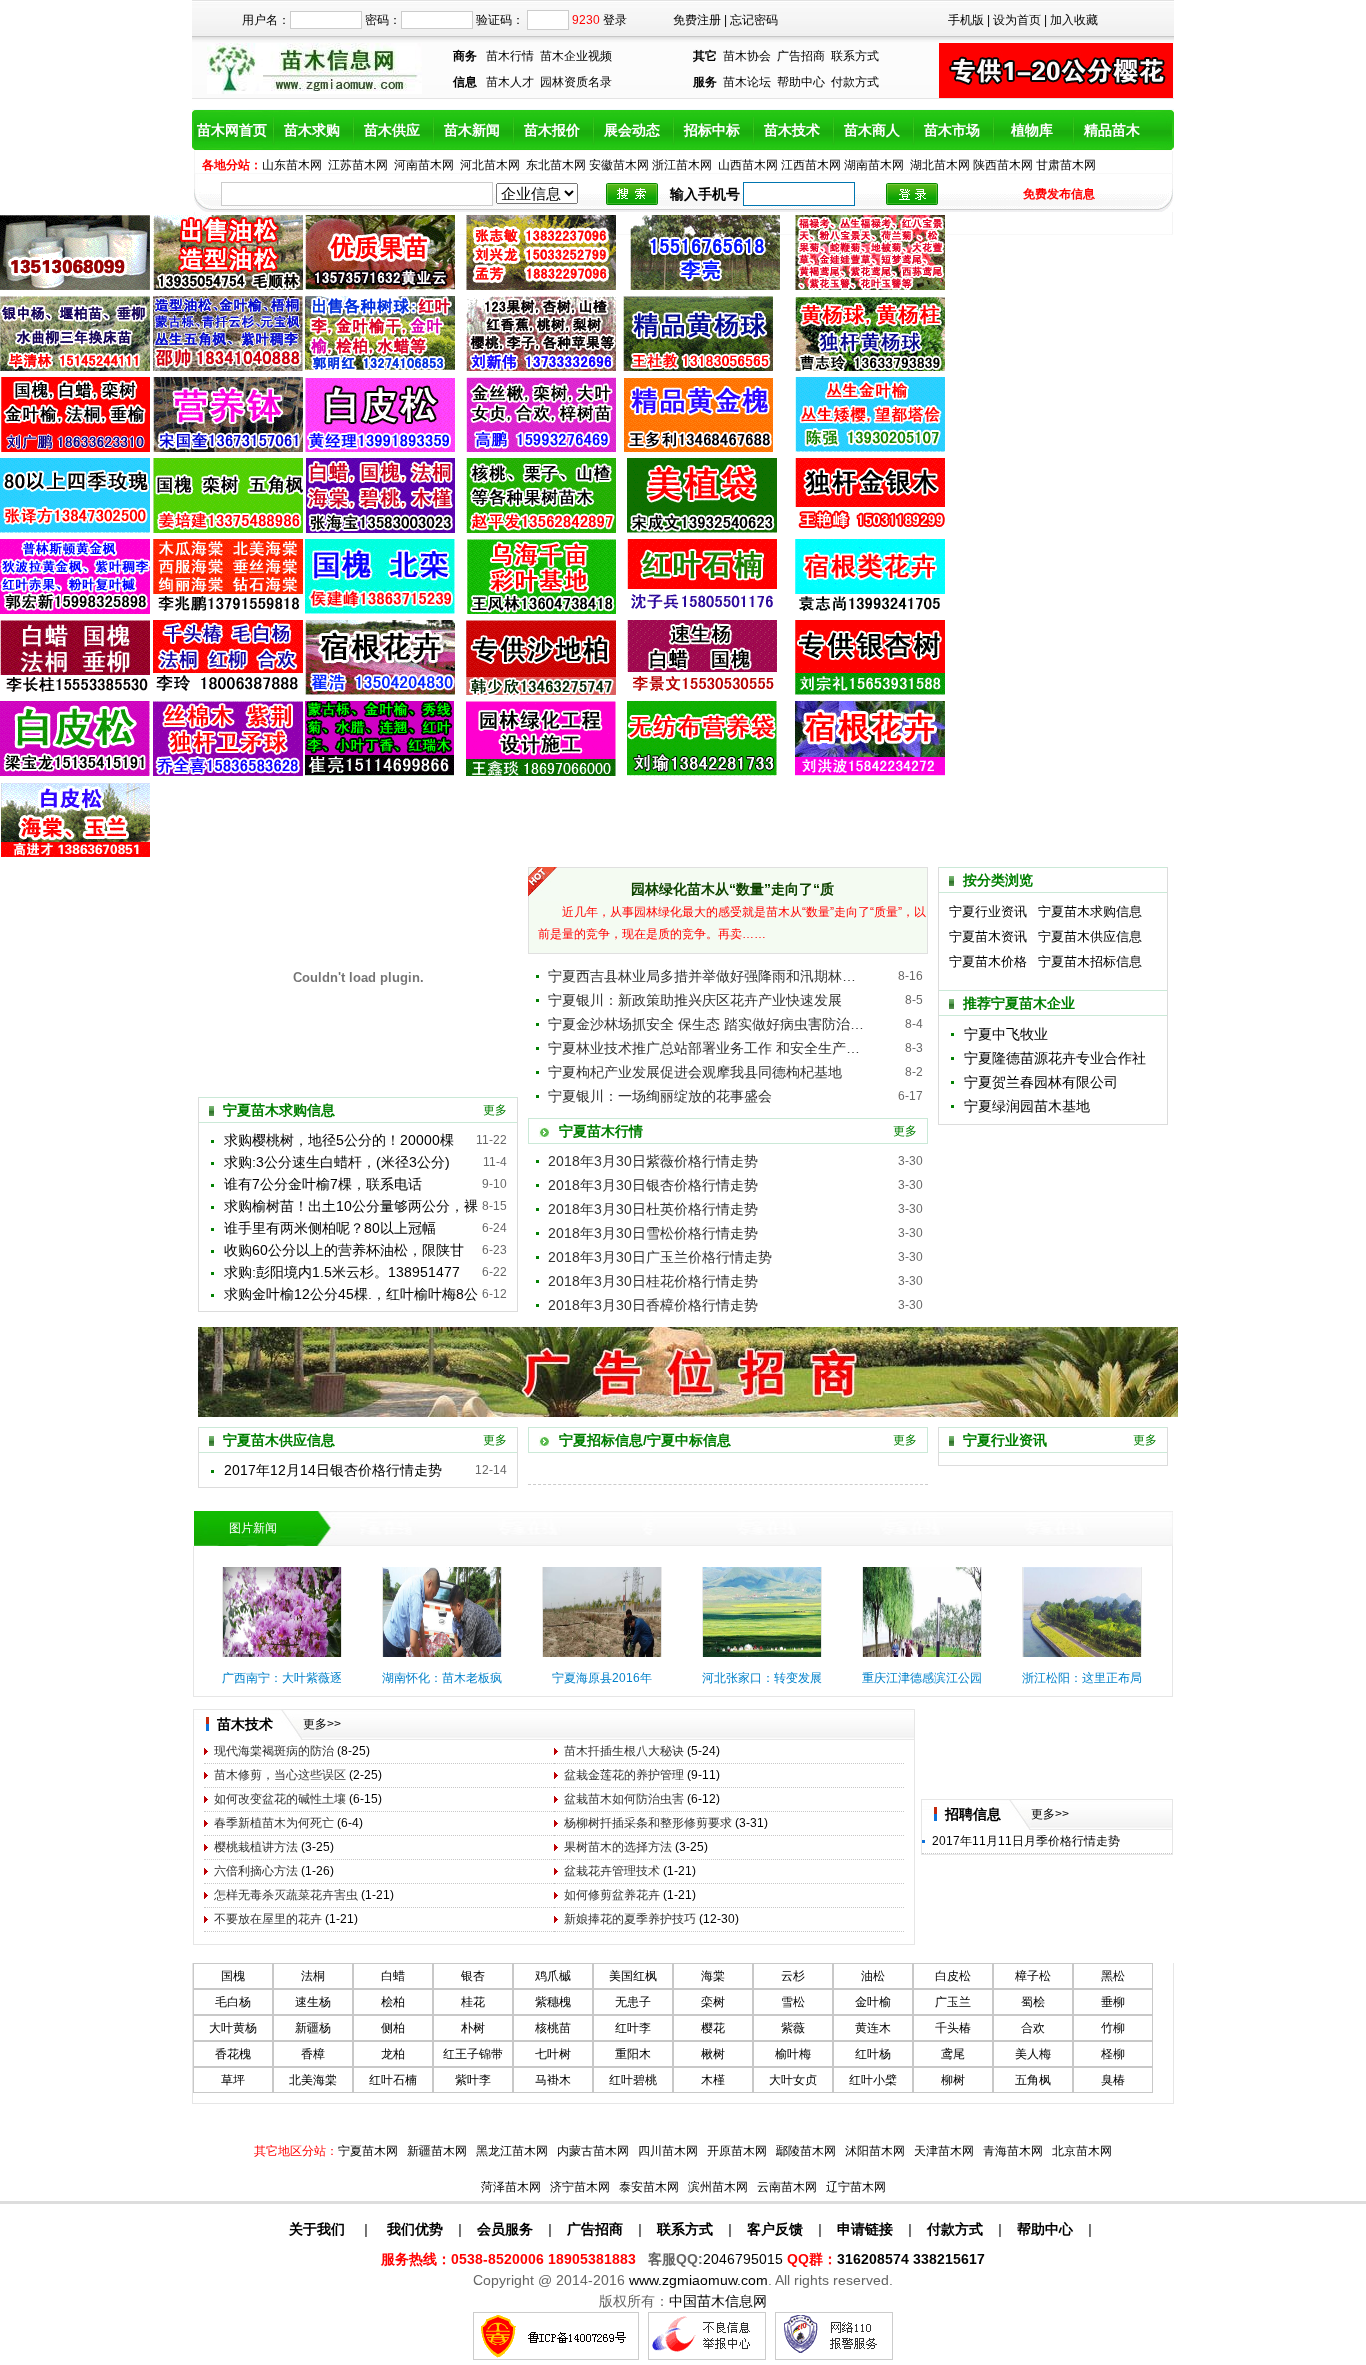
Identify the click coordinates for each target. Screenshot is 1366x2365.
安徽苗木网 (619, 165)
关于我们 (317, 2229)
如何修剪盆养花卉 (612, 1895)
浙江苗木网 (682, 165)
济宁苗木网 (580, 2187)
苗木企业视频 (576, 56)
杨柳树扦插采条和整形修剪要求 (648, 1823)
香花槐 (233, 2054)
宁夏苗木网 (368, 2151)
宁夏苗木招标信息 (1090, 961)
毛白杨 (233, 2002)
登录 (615, 20)
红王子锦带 (473, 2054)
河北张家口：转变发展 (762, 1678)
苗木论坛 (747, 82)
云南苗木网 (787, 2187)
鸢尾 (953, 2054)
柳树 (953, 2080)
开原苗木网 (737, 2151)
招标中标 (712, 130)
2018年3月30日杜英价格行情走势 (653, 1209)
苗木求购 (312, 130)
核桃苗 (553, 2028)
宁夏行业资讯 (988, 911)
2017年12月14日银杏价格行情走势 (333, 1470)
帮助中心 (801, 82)
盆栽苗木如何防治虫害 (624, 1799)
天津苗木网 (944, 2151)
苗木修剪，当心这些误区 (280, 1775)
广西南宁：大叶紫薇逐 (282, 1678)
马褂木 (553, 2080)
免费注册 (697, 20)
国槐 (233, 1976)
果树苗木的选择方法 (618, 1847)
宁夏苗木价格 (988, 961)
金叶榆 (873, 2002)
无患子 (633, 2002)
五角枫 (1033, 2080)
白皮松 (953, 1976)
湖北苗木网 (940, 165)
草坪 (233, 2080)
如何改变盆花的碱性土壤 (280, 1799)
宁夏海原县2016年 (602, 1678)
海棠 (713, 1976)
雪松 (793, 2002)
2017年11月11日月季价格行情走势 (1026, 1841)
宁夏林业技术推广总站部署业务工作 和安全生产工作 (708, 1048)
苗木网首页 (232, 130)
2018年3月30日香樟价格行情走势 (653, 1305)
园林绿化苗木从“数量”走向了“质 (732, 889)
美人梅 (1033, 2054)
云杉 (793, 1976)
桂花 (473, 2002)
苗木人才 (510, 82)
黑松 (1113, 1976)
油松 (873, 1976)
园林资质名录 (576, 82)
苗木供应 (392, 130)
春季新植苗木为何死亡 (274, 1823)
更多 (495, 1110)
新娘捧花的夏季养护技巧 (630, 1919)
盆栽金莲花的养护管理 (624, 1775)
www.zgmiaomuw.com (698, 2280)
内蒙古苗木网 (593, 2151)
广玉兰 (953, 2002)
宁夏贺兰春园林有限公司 (1041, 1082)
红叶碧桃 (633, 2080)
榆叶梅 (793, 2054)
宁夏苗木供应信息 (1090, 936)
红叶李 (633, 2028)
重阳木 (633, 2054)
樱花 (713, 2028)
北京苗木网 (1082, 2151)
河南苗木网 (424, 165)
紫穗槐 (553, 2002)
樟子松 (1033, 1976)
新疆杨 (313, 2028)
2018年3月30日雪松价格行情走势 (653, 1233)
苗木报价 (552, 130)
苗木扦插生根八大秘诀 (624, 1751)
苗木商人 (872, 130)
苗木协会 (747, 56)
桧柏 (393, 2002)
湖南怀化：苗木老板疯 (442, 1678)
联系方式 (855, 56)
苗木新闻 (472, 130)
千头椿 (953, 2028)
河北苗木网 (490, 165)
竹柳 (1113, 2028)
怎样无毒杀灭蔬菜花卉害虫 (286, 1895)
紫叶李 (473, 2080)
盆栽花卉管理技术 (612, 1871)
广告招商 (801, 56)
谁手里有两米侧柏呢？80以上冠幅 (330, 1228)
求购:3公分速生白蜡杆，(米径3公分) (337, 1162)
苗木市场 (952, 130)
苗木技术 (792, 130)
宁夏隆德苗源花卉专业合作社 (1055, 1058)
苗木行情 (510, 56)
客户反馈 (775, 2229)
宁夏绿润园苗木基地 (1027, 1106)
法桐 (313, 1976)
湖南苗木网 (874, 165)
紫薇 (793, 2028)
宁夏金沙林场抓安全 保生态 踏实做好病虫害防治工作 (708, 1024)
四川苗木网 (668, 2151)
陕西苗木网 (1003, 165)
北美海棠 (313, 2080)
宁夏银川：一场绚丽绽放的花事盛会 (660, 1096)
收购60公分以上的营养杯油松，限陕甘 (344, 1250)
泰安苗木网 (649, 2187)
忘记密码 (754, 20)
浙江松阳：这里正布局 (1082, 1678)
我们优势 (413, 2229)
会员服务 (505, 2229)
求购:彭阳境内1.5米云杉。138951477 (342, 1272)
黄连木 (873, 2028)
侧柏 (393, 2028)
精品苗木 (1112, 130)
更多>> (322, 1724)
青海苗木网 (1013, 2151)
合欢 (1033, 2028)
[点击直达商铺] (912, 194)
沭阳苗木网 (875, 2151)
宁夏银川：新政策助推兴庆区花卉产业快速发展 (695, 1000)
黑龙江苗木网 (512, 2151)
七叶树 (553, 2054)
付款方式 (855, 82)
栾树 (713, 2002)
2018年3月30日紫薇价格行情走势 (653, 1161)
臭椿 (1113, 2080)
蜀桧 (1033, 2002)
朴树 (473, 2028)
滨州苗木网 (718, 2187)
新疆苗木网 (437, 2151)
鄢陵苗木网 (806, 2151)
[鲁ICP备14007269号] (556, 2356)
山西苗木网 (748, 165)
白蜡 (393, 1976)
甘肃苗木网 (1066, 165)
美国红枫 (633, 1976)
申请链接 (865, 2229)
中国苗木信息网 (718, 2301)
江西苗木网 (811, 165)
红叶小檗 (873, 2080)
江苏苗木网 (358, 165)
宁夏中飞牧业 (1006, 1034)
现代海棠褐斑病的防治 (274, 1751)
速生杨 (313, 2002)
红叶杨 (873, 2054)
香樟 (313, 2054)
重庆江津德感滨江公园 (922, 1678)
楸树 (713, 2054)
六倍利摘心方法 (256, 1871)
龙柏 (393, 2054)
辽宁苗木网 (856, 2187)
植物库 (1032, 130)
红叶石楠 (393, 2080)
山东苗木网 (292, 165)
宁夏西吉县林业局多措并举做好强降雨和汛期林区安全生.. (708, 976)
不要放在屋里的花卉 (268, 1919)
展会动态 (632, 130)
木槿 (713, 2080)
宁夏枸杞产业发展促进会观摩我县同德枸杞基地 (695, 1072)
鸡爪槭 (553, 1976)
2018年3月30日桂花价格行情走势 (653, 1281)
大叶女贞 (793, 2080)
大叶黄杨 (233, 2028)
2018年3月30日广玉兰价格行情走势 (660, 1257)
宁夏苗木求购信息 (1090, 911)
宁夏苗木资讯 (988, 936)
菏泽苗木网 (511, 2187)
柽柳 (1113, 2054)
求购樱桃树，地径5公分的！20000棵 (339, 1140)
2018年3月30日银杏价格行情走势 (653, 1185)
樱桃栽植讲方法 (256, 1847)
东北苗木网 (556, 165)
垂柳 (1113, 2002)
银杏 (473, 1976)
